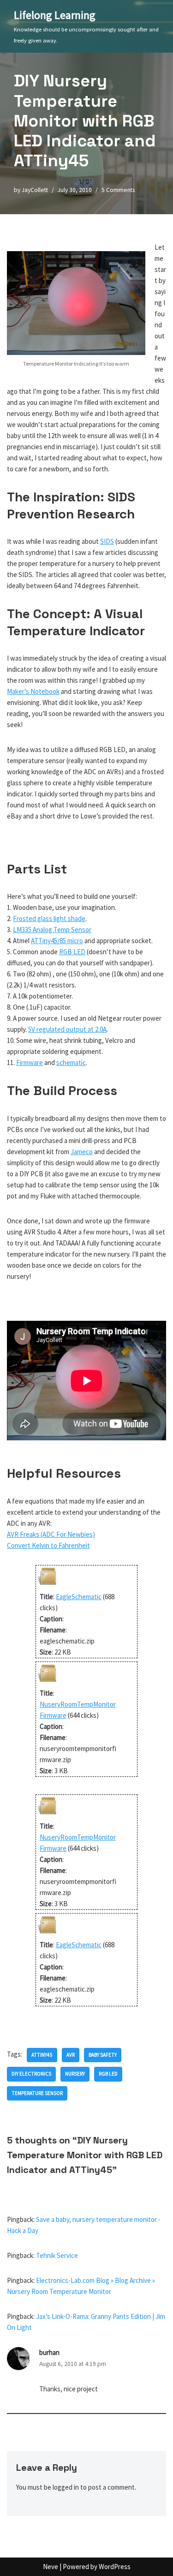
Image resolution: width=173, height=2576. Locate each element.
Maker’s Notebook (33, 691)
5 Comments (118, 190)
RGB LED (72, 952)
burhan (49, 2352)
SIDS (107, 541)
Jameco (82, 1152)
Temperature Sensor (37, 2093)
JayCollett (35, 190)
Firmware (30, 1062)
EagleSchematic (79, 1597)
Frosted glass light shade (49, 918)
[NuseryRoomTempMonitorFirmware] (47, 1682)
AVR (71, 2055)
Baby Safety (103, 2055)
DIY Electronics (31, 2074)
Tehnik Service (57, 2255)
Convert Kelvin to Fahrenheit (48, 1545)
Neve (51, 2567)
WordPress (115, 2567)
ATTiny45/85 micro (57, 941)
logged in (66, 2487)
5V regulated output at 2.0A (67, 1029)
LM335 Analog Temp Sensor (52, 930)
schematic (71, 1062)
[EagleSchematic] (47, 1586)
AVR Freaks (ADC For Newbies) (51, 1534)
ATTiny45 (42, 2055)
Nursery (75, 2074)
